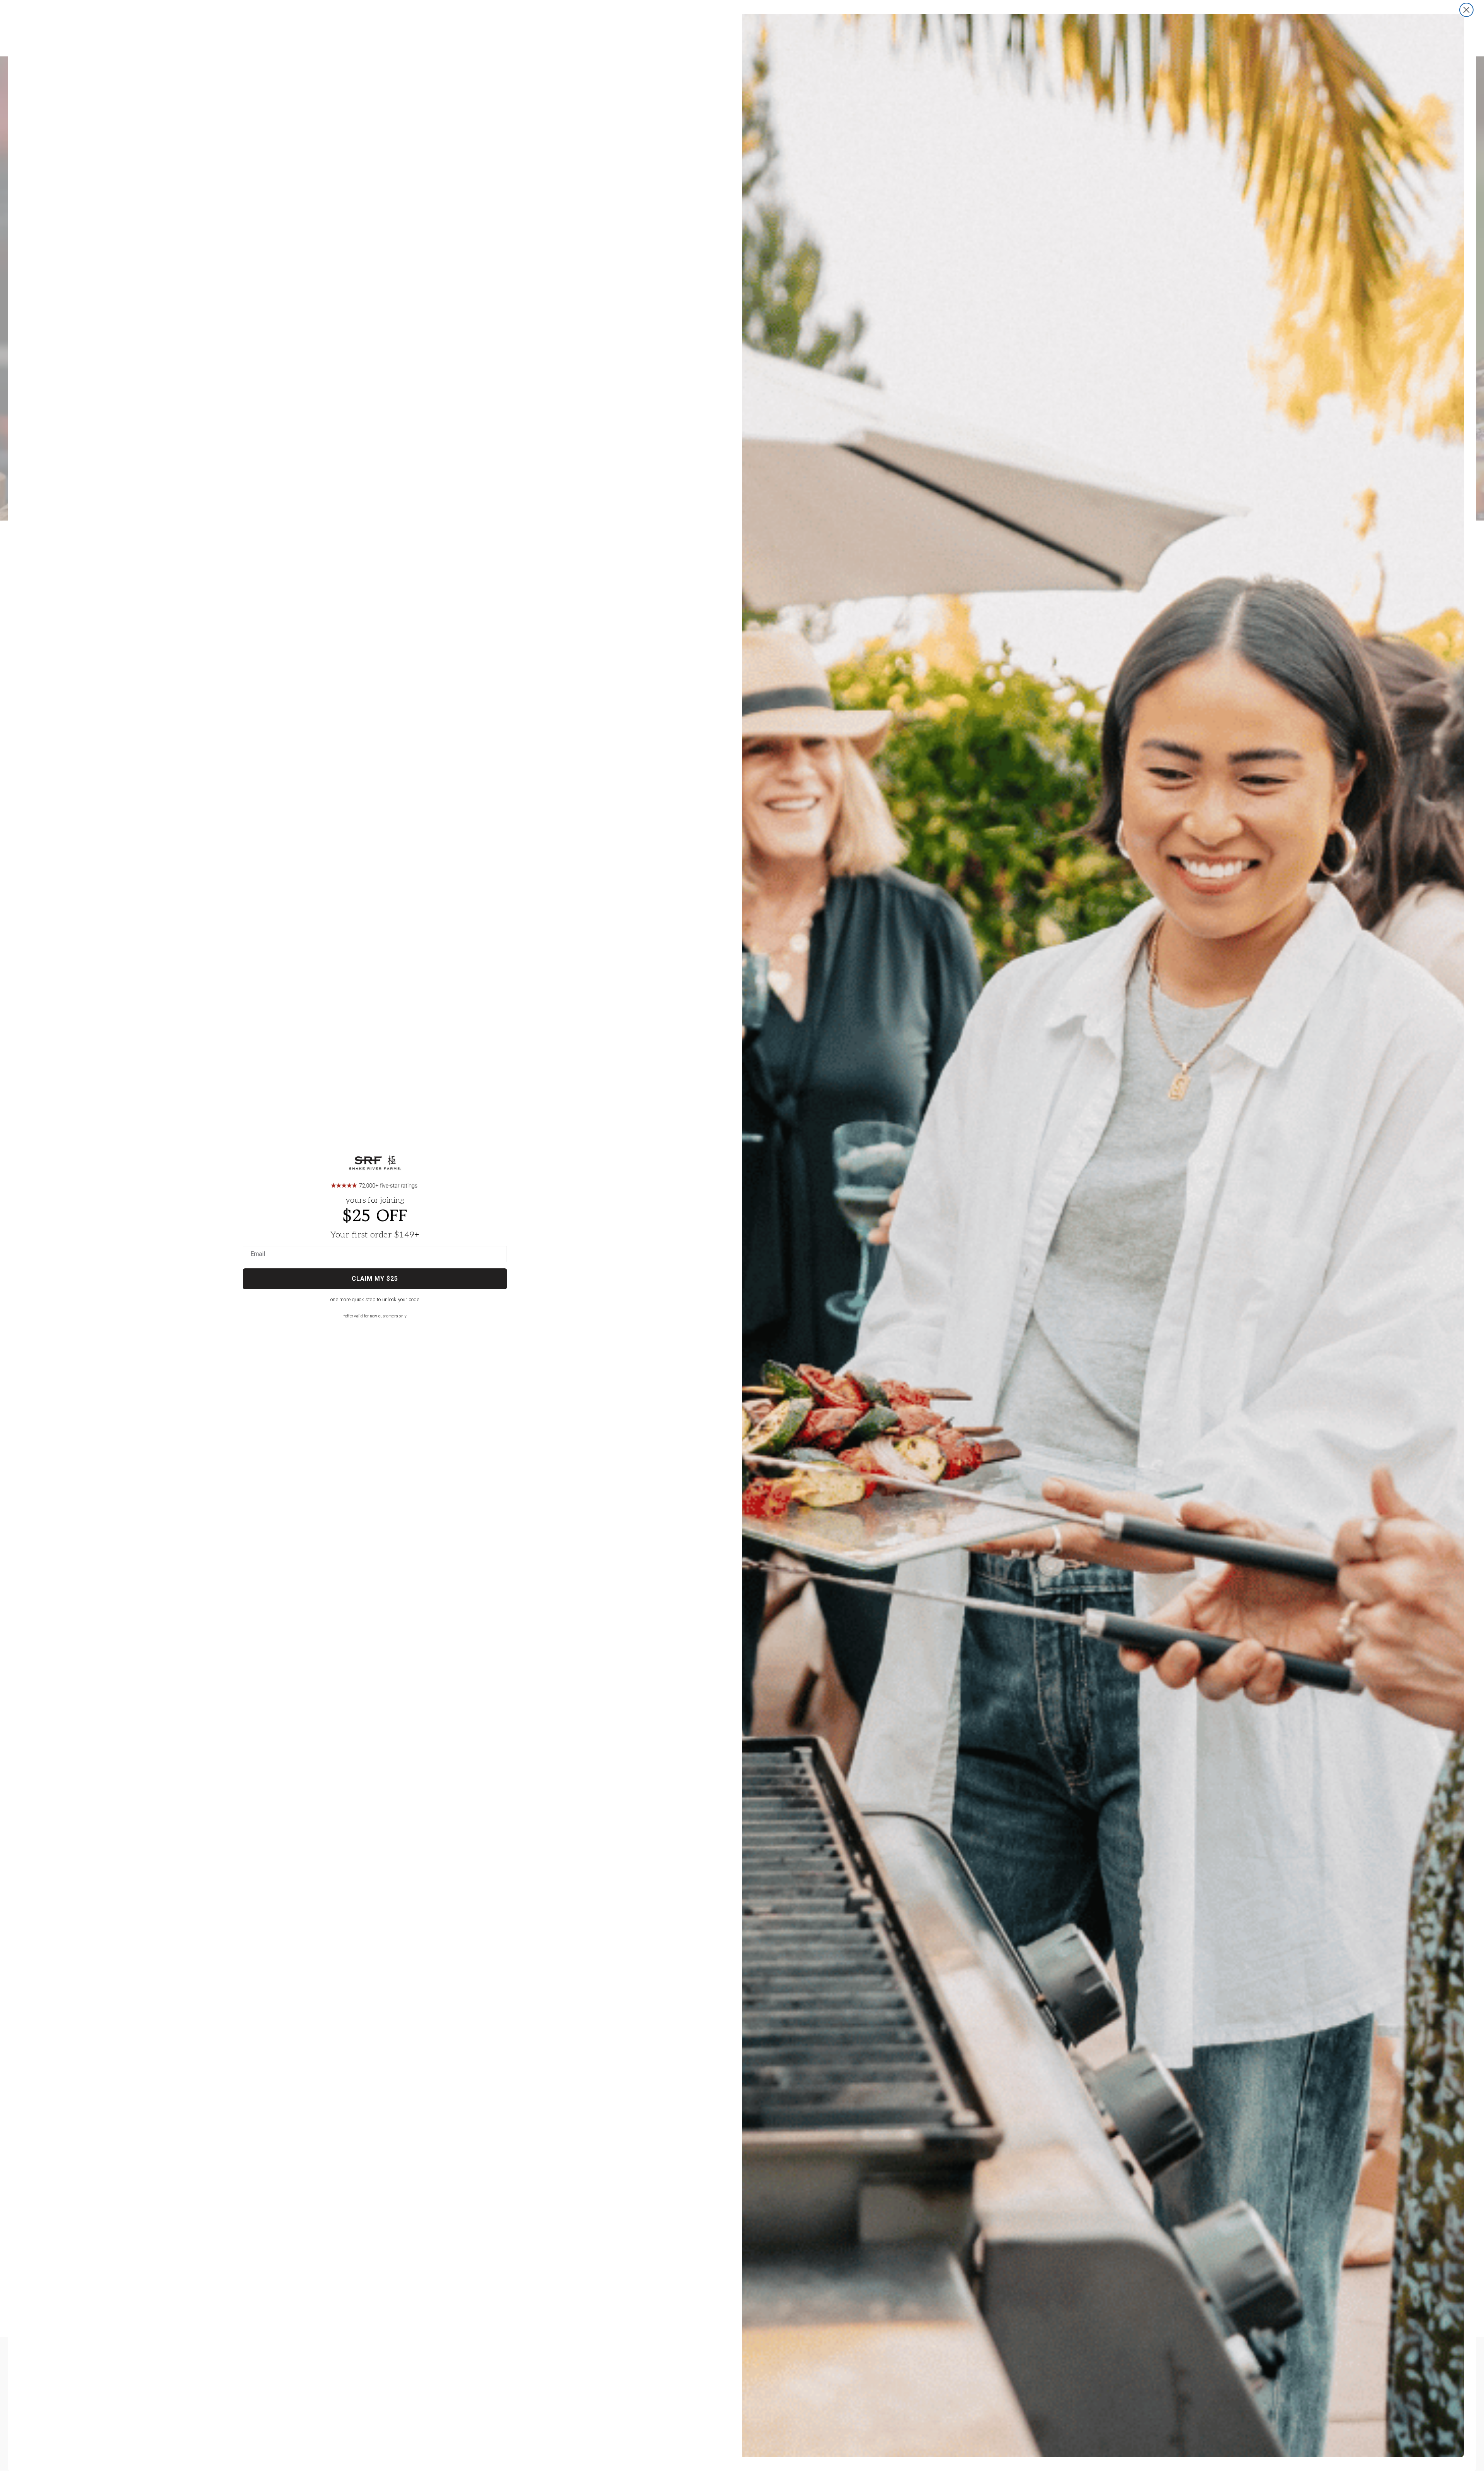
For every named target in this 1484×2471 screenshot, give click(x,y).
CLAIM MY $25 (375, 1279)
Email (258, 1254)
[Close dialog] (1466, 10)
